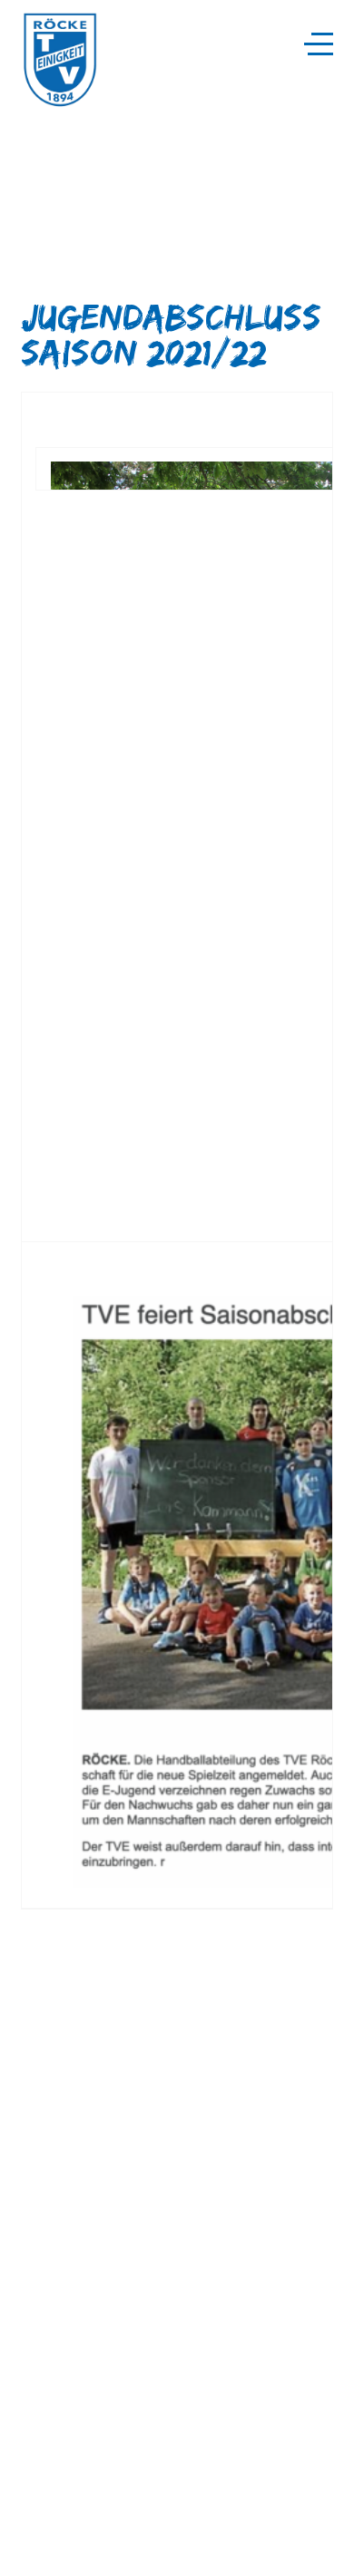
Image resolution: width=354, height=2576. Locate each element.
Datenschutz (55, 2551)
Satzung (43, 2523)
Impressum (52, 2537)
